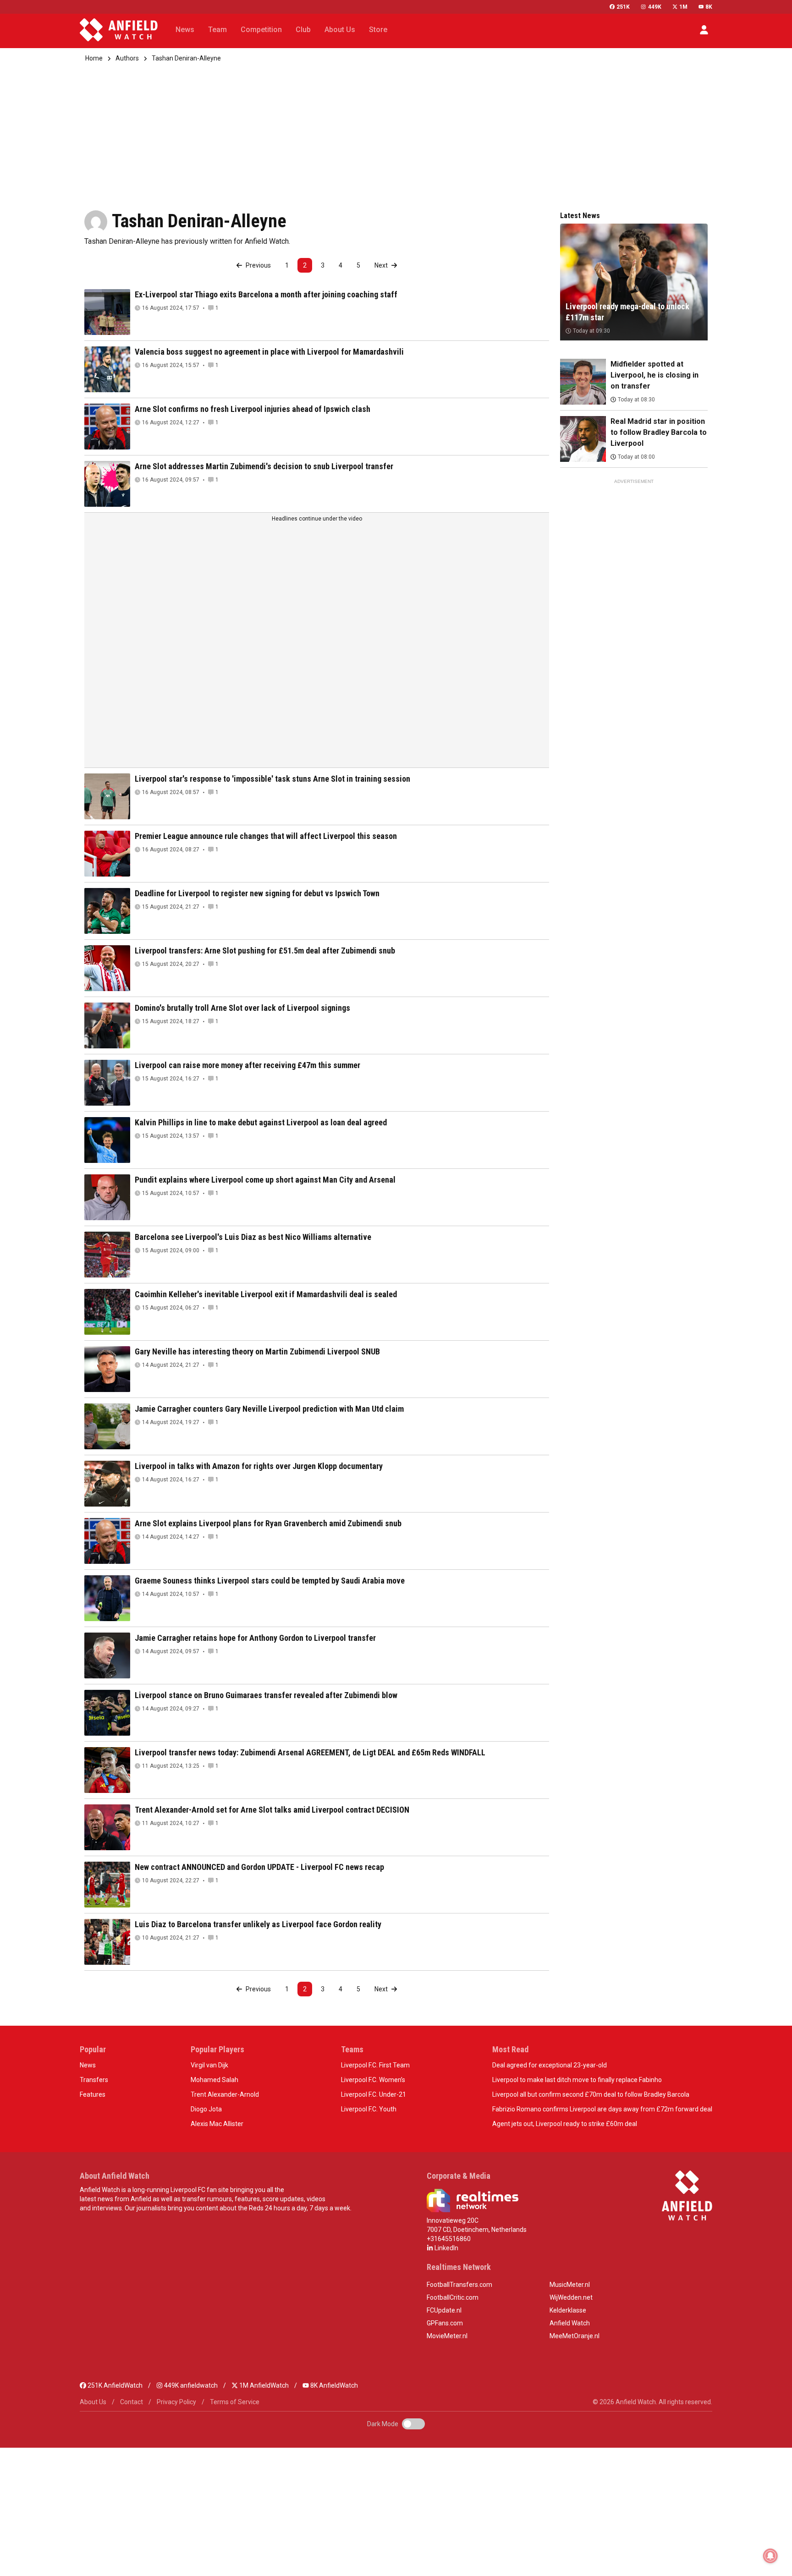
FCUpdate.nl (444, 2310)
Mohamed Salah (214, 2080)
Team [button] (217, 30)
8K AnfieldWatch (333, 2385)
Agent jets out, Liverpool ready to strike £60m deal (565, 2124)
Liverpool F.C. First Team (375, 2065)
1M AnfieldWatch (263, 2385)
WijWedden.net (571, 2297)
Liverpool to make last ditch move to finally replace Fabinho (577, 2080)
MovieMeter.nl (447, 2336)
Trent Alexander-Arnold (225, 2094)
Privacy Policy (176, 2402)
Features (93, 2094)
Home (94, 58)
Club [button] (303, 30)
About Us (93, 2402)
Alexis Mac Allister (217, 2124)
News (88, 2065)
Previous (258, 265)
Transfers (94, 2080)
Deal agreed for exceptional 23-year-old (550, 2065)
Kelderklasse (568, 2310)
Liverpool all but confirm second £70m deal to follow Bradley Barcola (591, 2094)
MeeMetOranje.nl (575, 2336)
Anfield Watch (570, 2323)
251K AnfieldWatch (114, 2385)
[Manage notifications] (770, 2556)
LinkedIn (446, 2248)
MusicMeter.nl (570, 2285)
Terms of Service (235, 2402)
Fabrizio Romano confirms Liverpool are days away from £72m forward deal (602, 2109)
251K (623, 7)
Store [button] (378, 30)
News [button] (185, 30)
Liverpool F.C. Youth (369, 2109)
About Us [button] (340, 30)
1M (683, 7)
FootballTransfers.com (459, 2285)
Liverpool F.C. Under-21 (374, 2094)
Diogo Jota (206, 2109)
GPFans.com (445, 2323)
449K (654, 7)
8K (709, 7)
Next (382, 265)
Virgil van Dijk (209, 2065)
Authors (127, 58)
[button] (704, 30)
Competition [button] (261, 30)
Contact (132, 2402)
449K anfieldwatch (190, 2385)
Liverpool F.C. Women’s (373, 2080)
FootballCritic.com (453, 2297)
